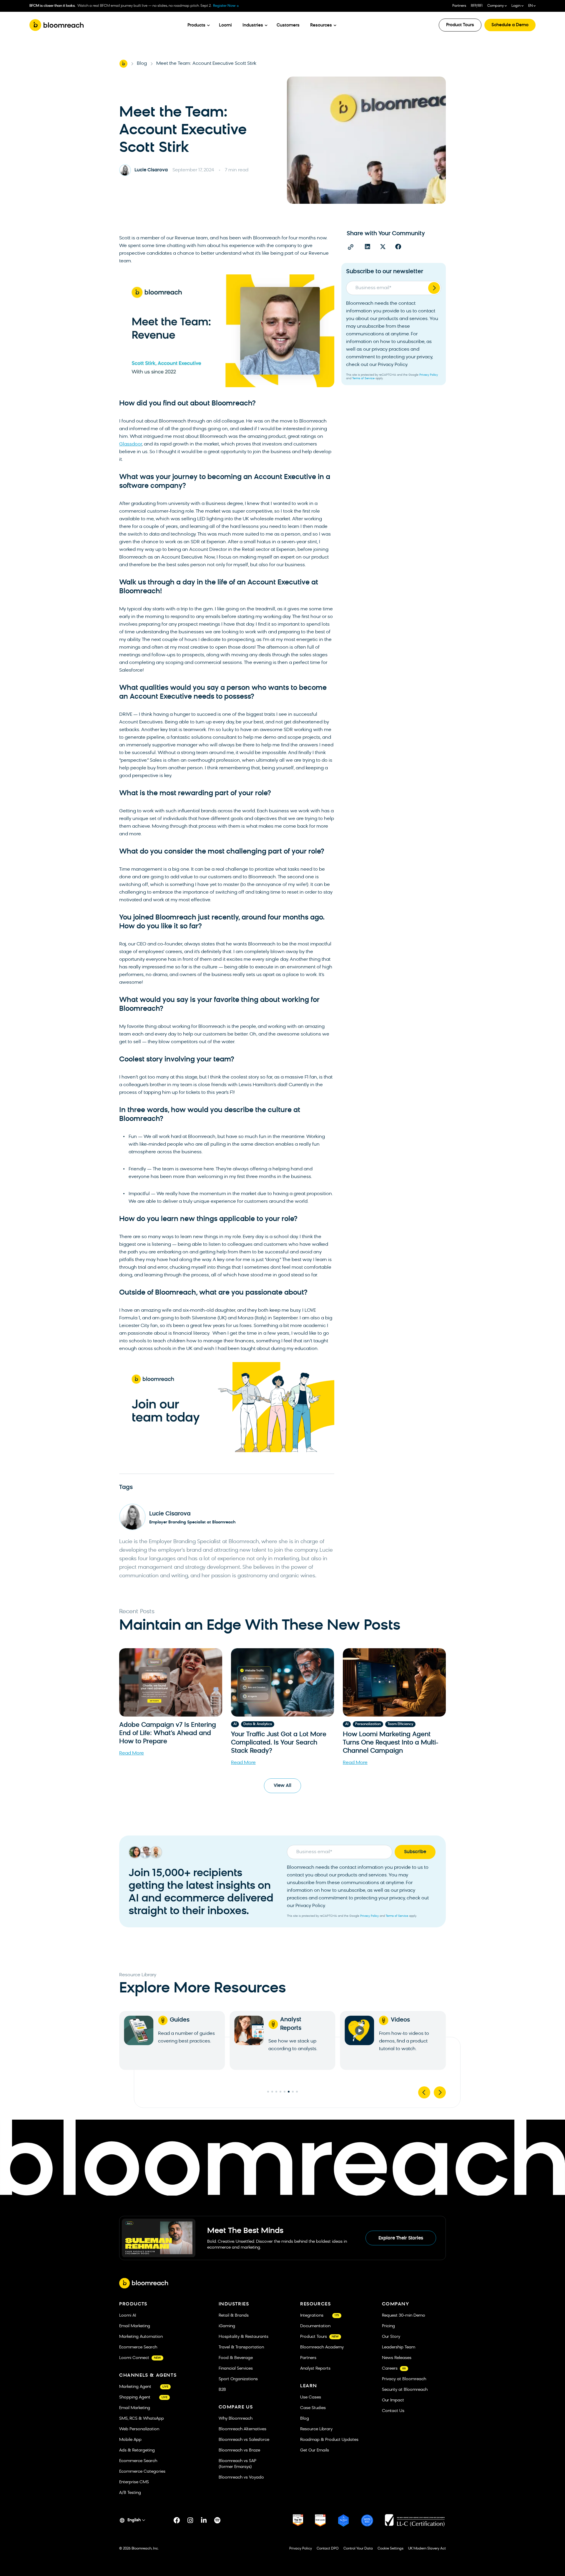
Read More (132, 1753)
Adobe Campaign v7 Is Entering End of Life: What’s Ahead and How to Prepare (168, 1733)
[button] (368, 247)
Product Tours (460, 25)
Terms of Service (363, 378)
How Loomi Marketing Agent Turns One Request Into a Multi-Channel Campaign (391, 1743)
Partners (459, 6)
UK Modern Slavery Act (427, 2549)
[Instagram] (190, 2520)
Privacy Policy (429, 375)
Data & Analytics (258, 1724)
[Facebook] (177, 2520)
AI (235, 1724)
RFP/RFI (477, 6)
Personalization (368, 1724)
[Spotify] (217, 2520)
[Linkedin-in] (204, 2520)
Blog (142, 64)
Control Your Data (358, 2549)
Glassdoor (131, 444)
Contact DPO (328, 2549)
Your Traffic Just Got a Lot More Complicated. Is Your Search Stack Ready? (279, 1743)
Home (123, 64)
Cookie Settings (390, 2549)
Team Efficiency (400, 1724)
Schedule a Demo (510, 25)
